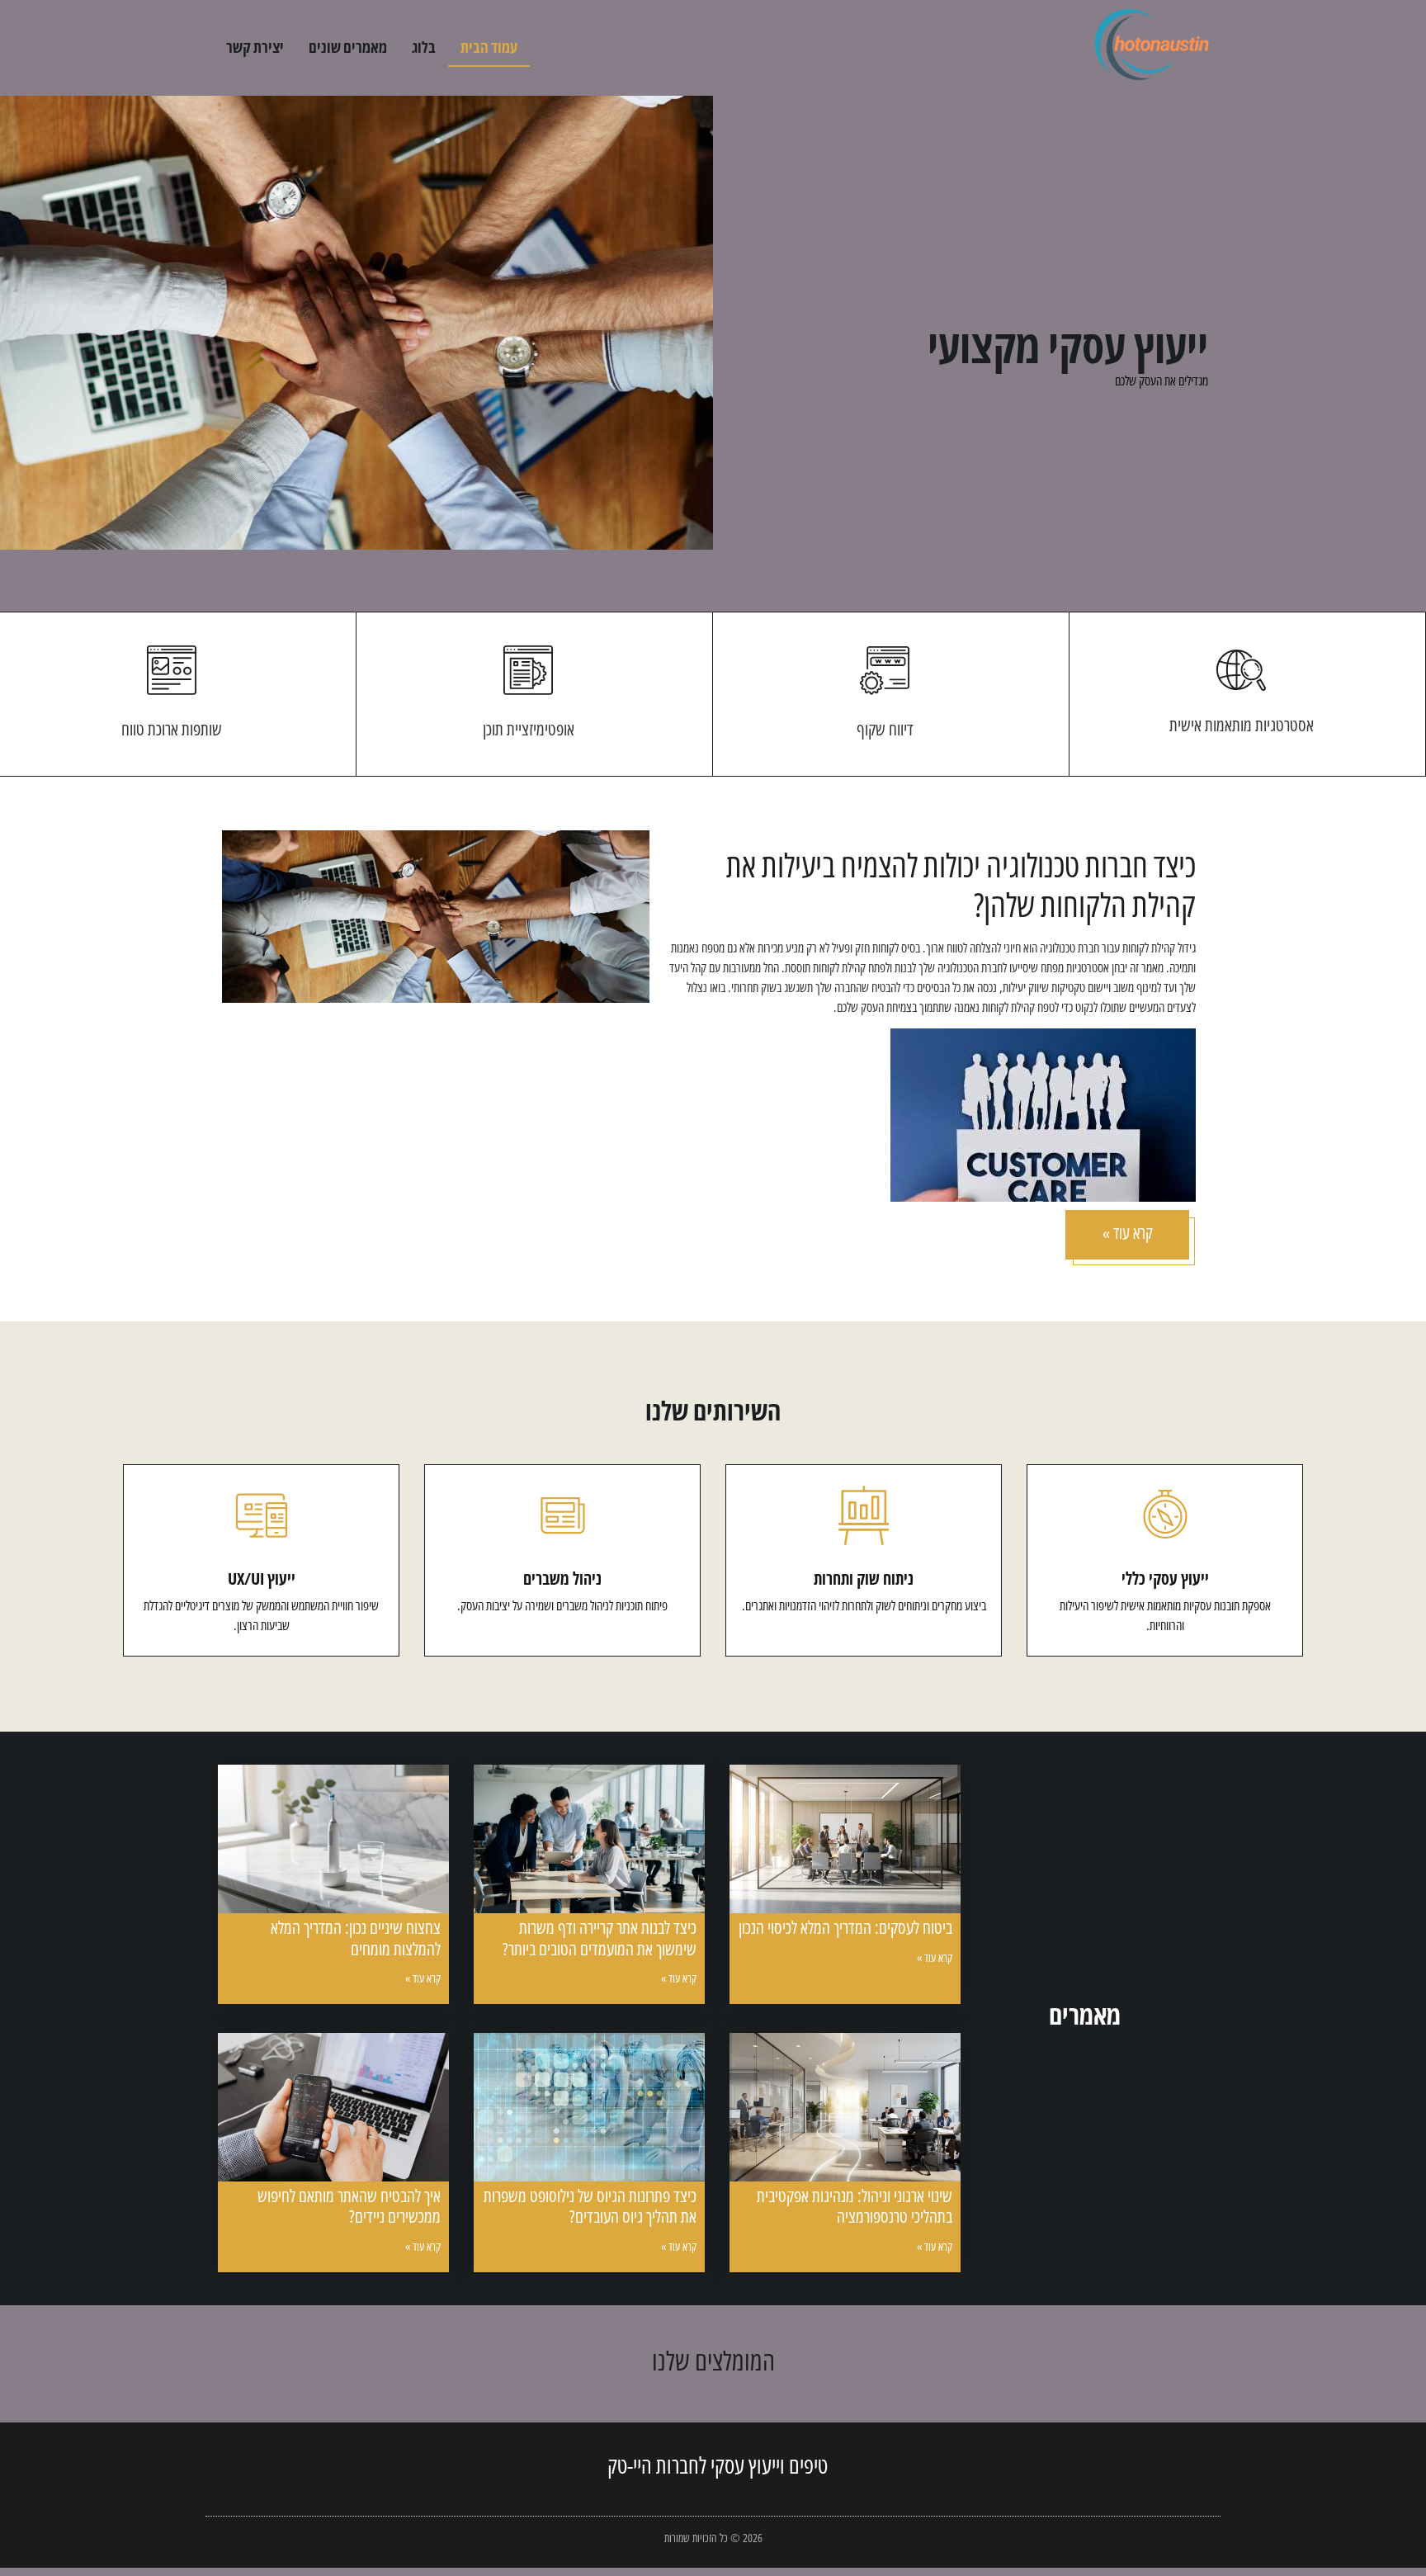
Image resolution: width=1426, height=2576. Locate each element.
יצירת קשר (255, 47)
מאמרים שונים (348, 47)
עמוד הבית (489, 47)
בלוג (424, 47)
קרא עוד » (935, 1957)
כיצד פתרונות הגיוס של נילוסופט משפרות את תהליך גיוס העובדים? (590, 2206)
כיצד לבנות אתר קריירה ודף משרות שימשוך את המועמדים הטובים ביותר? (600, 1938)
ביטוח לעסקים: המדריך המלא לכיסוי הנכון (845, 1927)
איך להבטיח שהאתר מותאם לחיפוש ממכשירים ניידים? (349, 2206)
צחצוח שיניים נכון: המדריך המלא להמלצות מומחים (356, 1938)
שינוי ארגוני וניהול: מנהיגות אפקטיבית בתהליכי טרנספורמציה (855, 2206)
